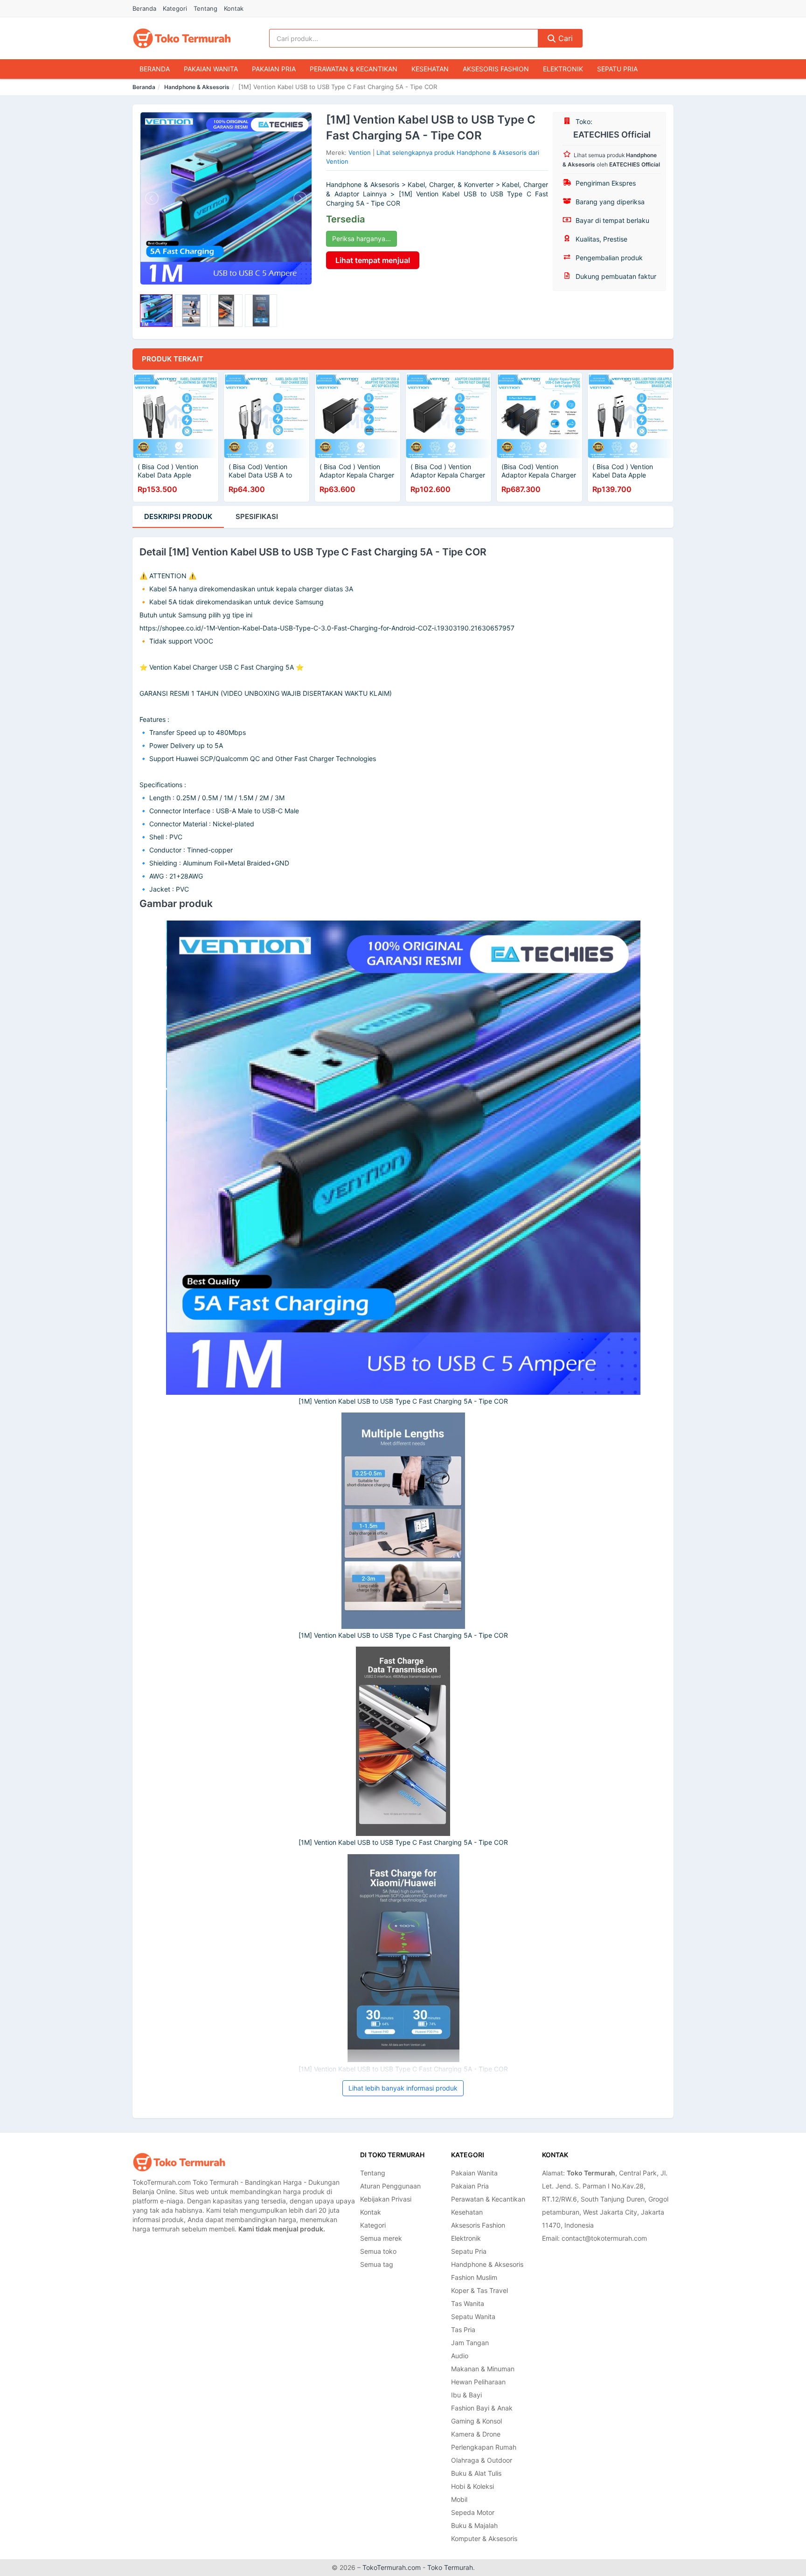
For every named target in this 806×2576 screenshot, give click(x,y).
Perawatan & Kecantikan (354, 69)
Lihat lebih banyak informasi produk (403, 2088)
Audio (460, 2356)
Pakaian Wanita (211, 69)
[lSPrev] (153, 198)
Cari (564, 38)
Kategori (175, 8)
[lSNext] (299, 198)
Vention (360, 152)
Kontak (234, 8)
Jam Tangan (470, 2343)
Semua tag (377, 2264)
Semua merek (381, 2238)
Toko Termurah (450, 2567)
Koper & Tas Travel (479, 2290)
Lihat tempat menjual (373, 260)
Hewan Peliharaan (478, 2382)
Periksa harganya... (361, 239)
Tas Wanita (468, 2303)
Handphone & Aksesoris (197, 87)
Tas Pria (463, 2330)
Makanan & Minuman (483, 2369)
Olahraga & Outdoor (482, 2460)
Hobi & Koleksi (472, 2486)
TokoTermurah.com (392, 2567)
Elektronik (563, 69)
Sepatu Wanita (473, 2316)
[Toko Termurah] (179, 2162)
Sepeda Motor (473, 2512)
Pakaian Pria (274, 69)
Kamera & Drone (476, 2434)
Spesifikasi (257, 516)
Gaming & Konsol (476, 2421)
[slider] (156, 311)
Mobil (459, 2499)
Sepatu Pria (617, 69)
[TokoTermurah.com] (182, 38)
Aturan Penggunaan (390, 2186)
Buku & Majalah (474, 2525)
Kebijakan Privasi (386, 2199)
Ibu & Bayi (466, 2395)
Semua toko (378, 2251)
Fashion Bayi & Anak (482, 2408)
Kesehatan (430, 69)
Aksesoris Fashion (496, 69)
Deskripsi (178, 516)
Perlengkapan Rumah (484, 2447)
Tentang (205, 8)
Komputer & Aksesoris (484, 2538)
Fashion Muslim (474, 2277)
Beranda (144, 8)
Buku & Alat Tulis (476, 2473)
